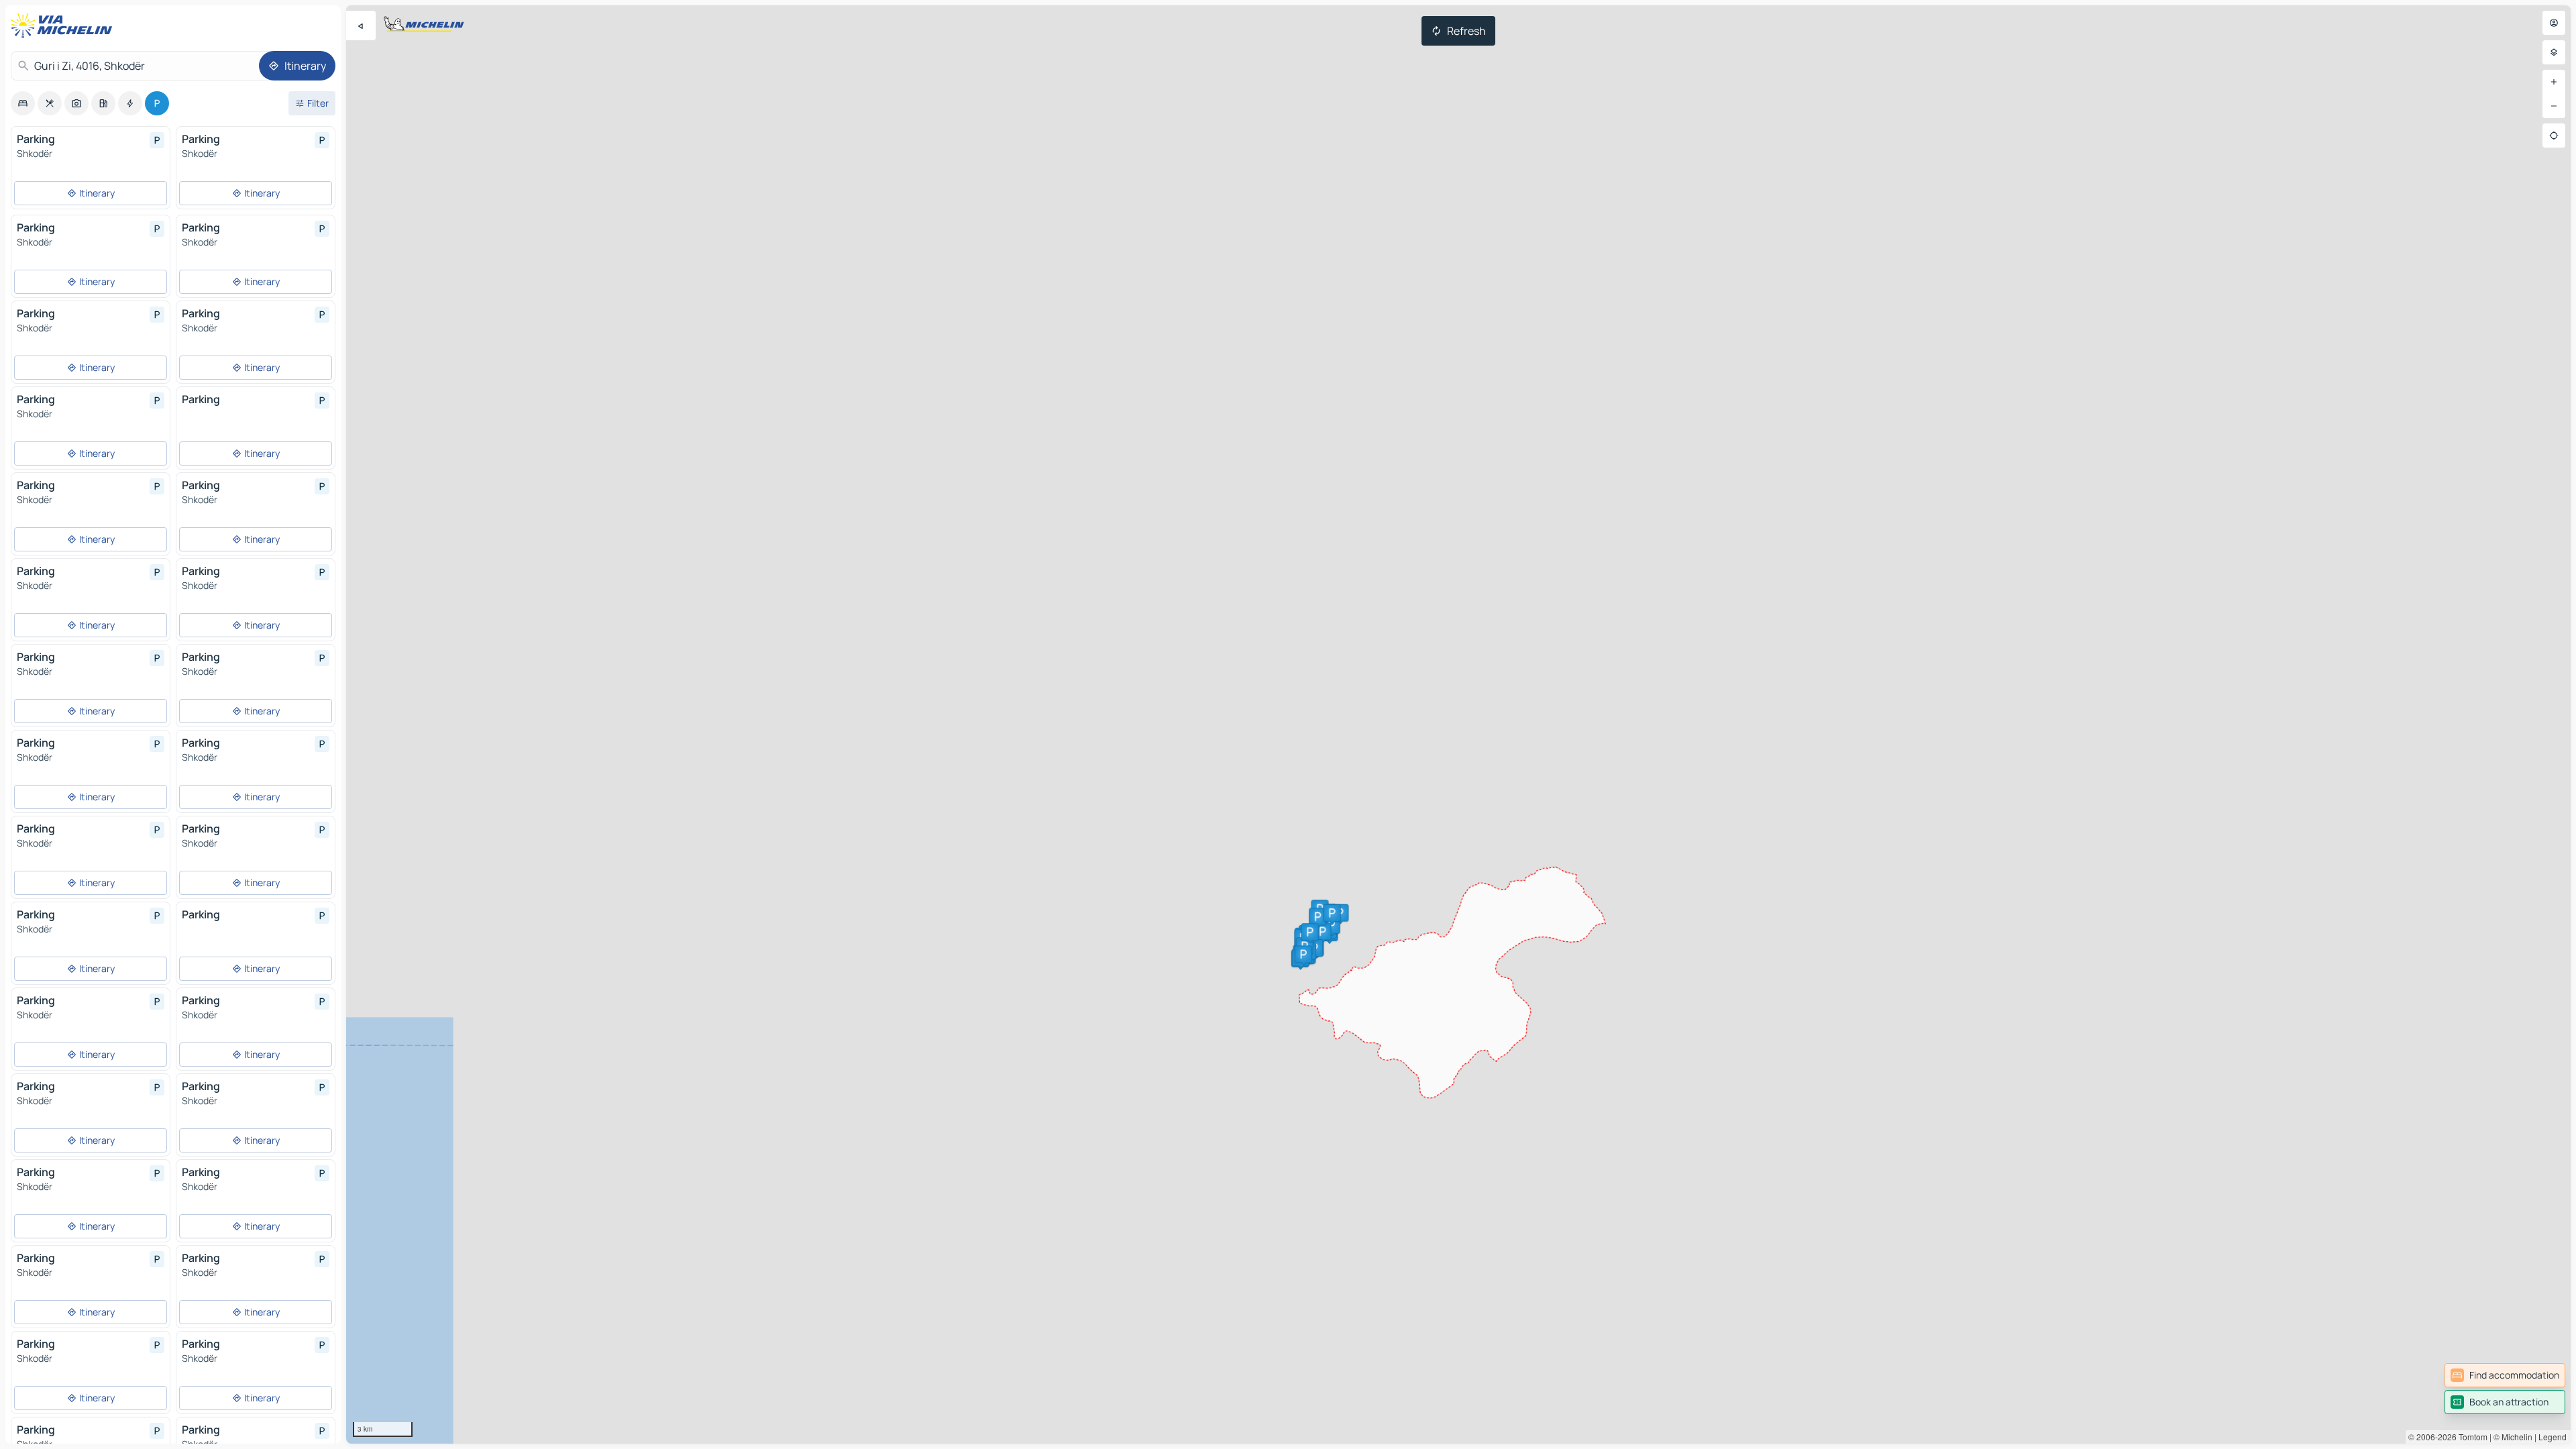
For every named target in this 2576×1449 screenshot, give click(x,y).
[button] (1332, 925)
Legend (2553, 1437)
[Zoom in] (2554, 82)
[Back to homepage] (64, 25)
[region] (1458, 724)
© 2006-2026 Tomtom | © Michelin (2470, 1437)
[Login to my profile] (2554, 23)
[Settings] (2554, 52)
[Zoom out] (2554, 106)
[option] (23, 103)
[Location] (2554, 136)
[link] (2505, 1375)
